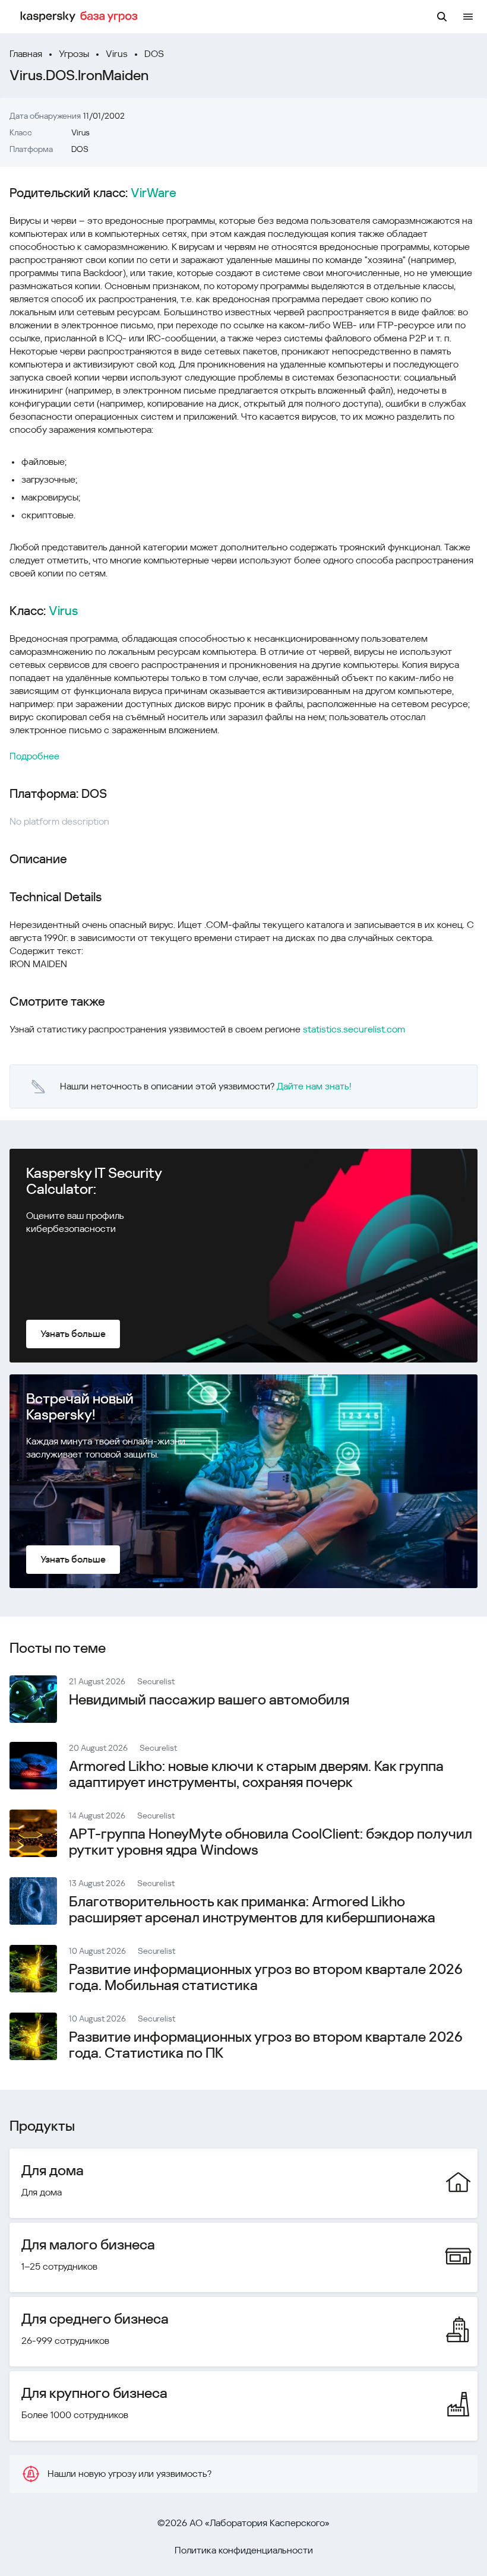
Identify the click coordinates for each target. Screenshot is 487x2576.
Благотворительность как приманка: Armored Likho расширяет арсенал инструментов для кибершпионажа (252, 1910)
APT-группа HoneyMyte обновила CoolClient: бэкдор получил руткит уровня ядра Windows (271, 1842)
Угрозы (74, 54)
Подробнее (34, 756)
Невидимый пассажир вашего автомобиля (209, 1700)
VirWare (154, 193)
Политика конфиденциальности (244, 2550)
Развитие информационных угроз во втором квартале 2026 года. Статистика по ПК (266, 2045)
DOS (154, 54)
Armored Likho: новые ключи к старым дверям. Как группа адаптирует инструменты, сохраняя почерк (256, 1774)
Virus (117, 54)
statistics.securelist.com (354, 1029)
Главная (26, 54)
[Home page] (81, 17)
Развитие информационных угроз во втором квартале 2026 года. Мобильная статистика (266, 1977)
